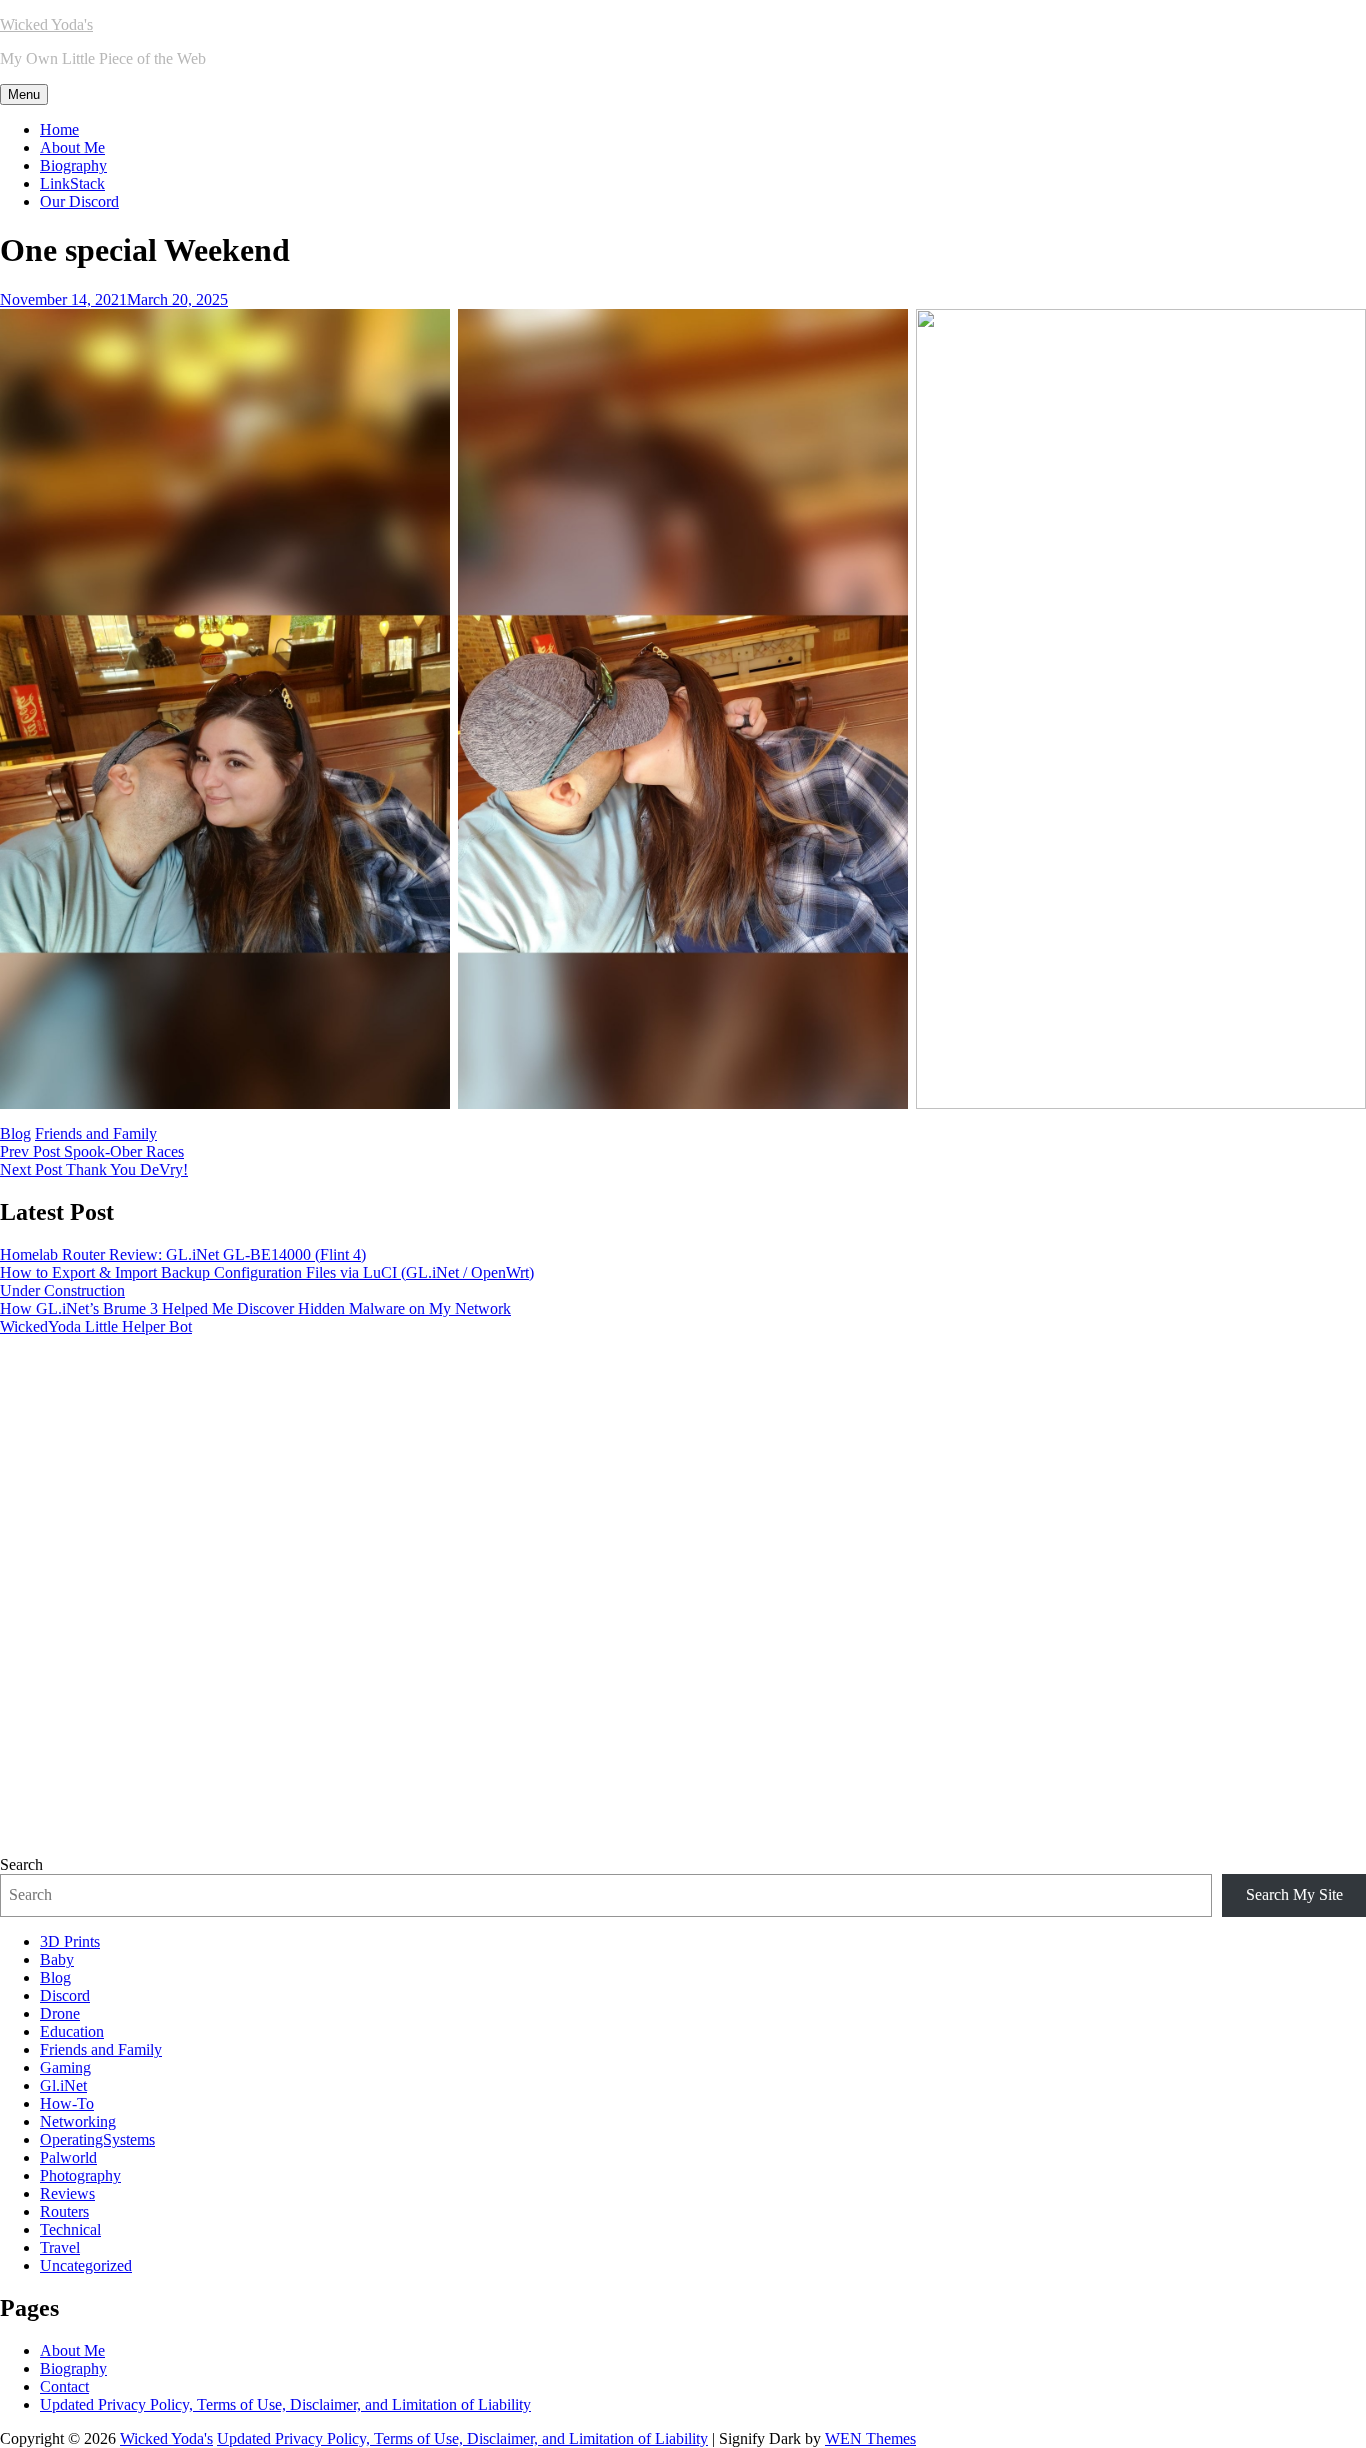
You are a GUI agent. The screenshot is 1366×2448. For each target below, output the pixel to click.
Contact (64, 2386)
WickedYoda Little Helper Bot (96, 1326)
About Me (72, 147)
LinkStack (72, 183)
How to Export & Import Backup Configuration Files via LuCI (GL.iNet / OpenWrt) (267, 1272)
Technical (70, 2229)
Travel (60, 2247)
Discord (65, 1995)
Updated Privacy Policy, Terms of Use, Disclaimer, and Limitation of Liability (285, 2404)
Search (21, 1864)
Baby (57, 1959)
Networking (78, 2121)
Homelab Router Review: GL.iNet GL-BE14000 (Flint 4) (183, 1254)
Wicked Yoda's (46, 24)
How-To (67, 2103)
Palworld (68, 2157)
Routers (64, 2211)
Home (59, 129)
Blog (15, 1133)
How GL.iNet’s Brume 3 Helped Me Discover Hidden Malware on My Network (255, 1308)
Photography (80, 2175)
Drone (60, 2013)
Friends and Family (96, 1133)
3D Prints (70, 1941)
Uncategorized (86, 2265)
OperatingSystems (97, 2139)
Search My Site (1294, 1894)
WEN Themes (870, 2438)
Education (72, 2031)
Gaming (65, 2067)
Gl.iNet (63, 2085)
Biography (73, 165)
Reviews (67, 2193)
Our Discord (79, 201)
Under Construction (62, 1290)
